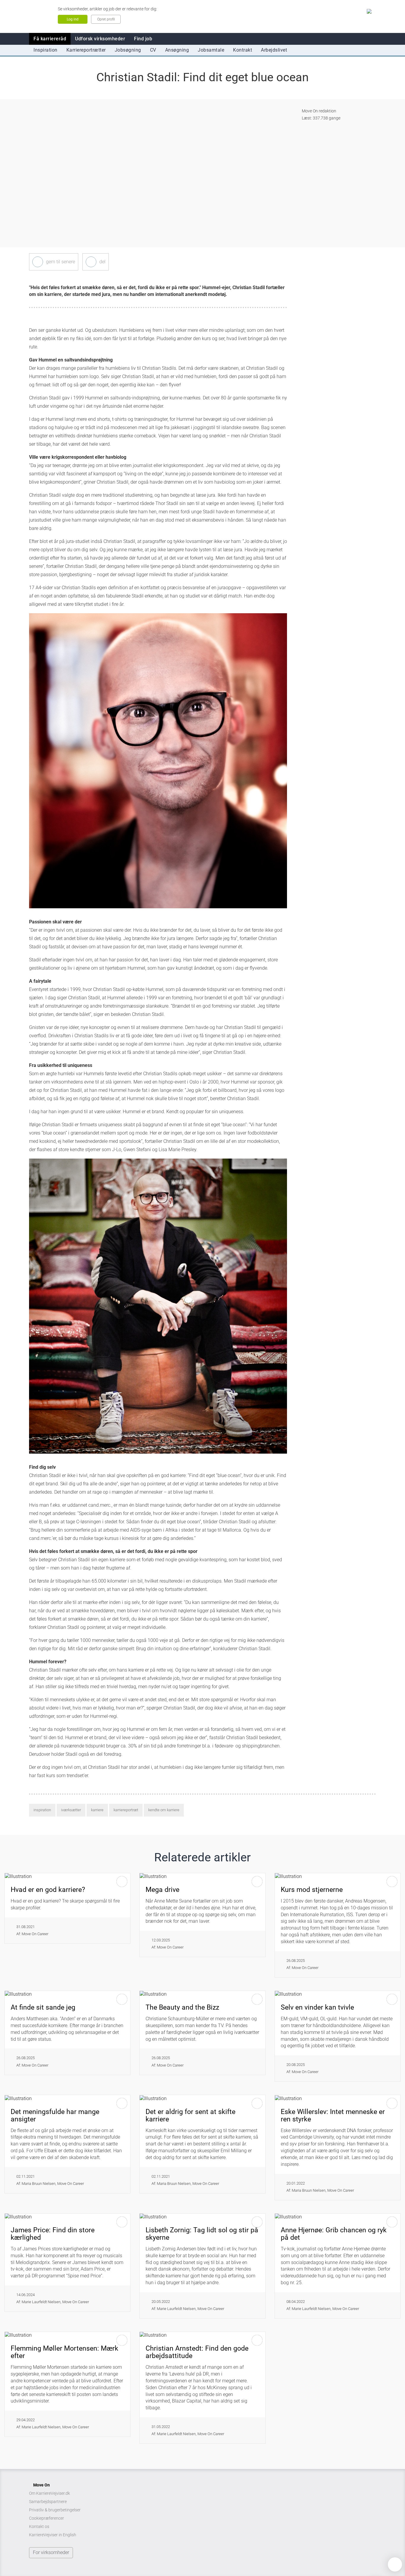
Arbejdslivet (274, 50)
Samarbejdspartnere (48, 2502)
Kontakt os (39, 2526)
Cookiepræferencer (47, 2518)
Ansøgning (177, 50)
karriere (97, 1810)
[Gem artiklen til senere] (38, 262)
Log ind (73, 19)
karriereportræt (126, 1810)
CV (153, 50)
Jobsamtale (211, 50)
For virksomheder (51, 2552)
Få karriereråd (50, 39)
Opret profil (106, 19)
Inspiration (46, 50)
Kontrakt (243, 50)
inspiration (42, 1810)
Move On (42, 2485)
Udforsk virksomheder (100, 39)
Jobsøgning (128, 50)
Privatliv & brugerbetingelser (55, 2510)
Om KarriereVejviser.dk (50, 2493)
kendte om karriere (164, 1810)
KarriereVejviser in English (53, 2535)
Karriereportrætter (86, 50)
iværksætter (71, 1810)
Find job (143, 39)
